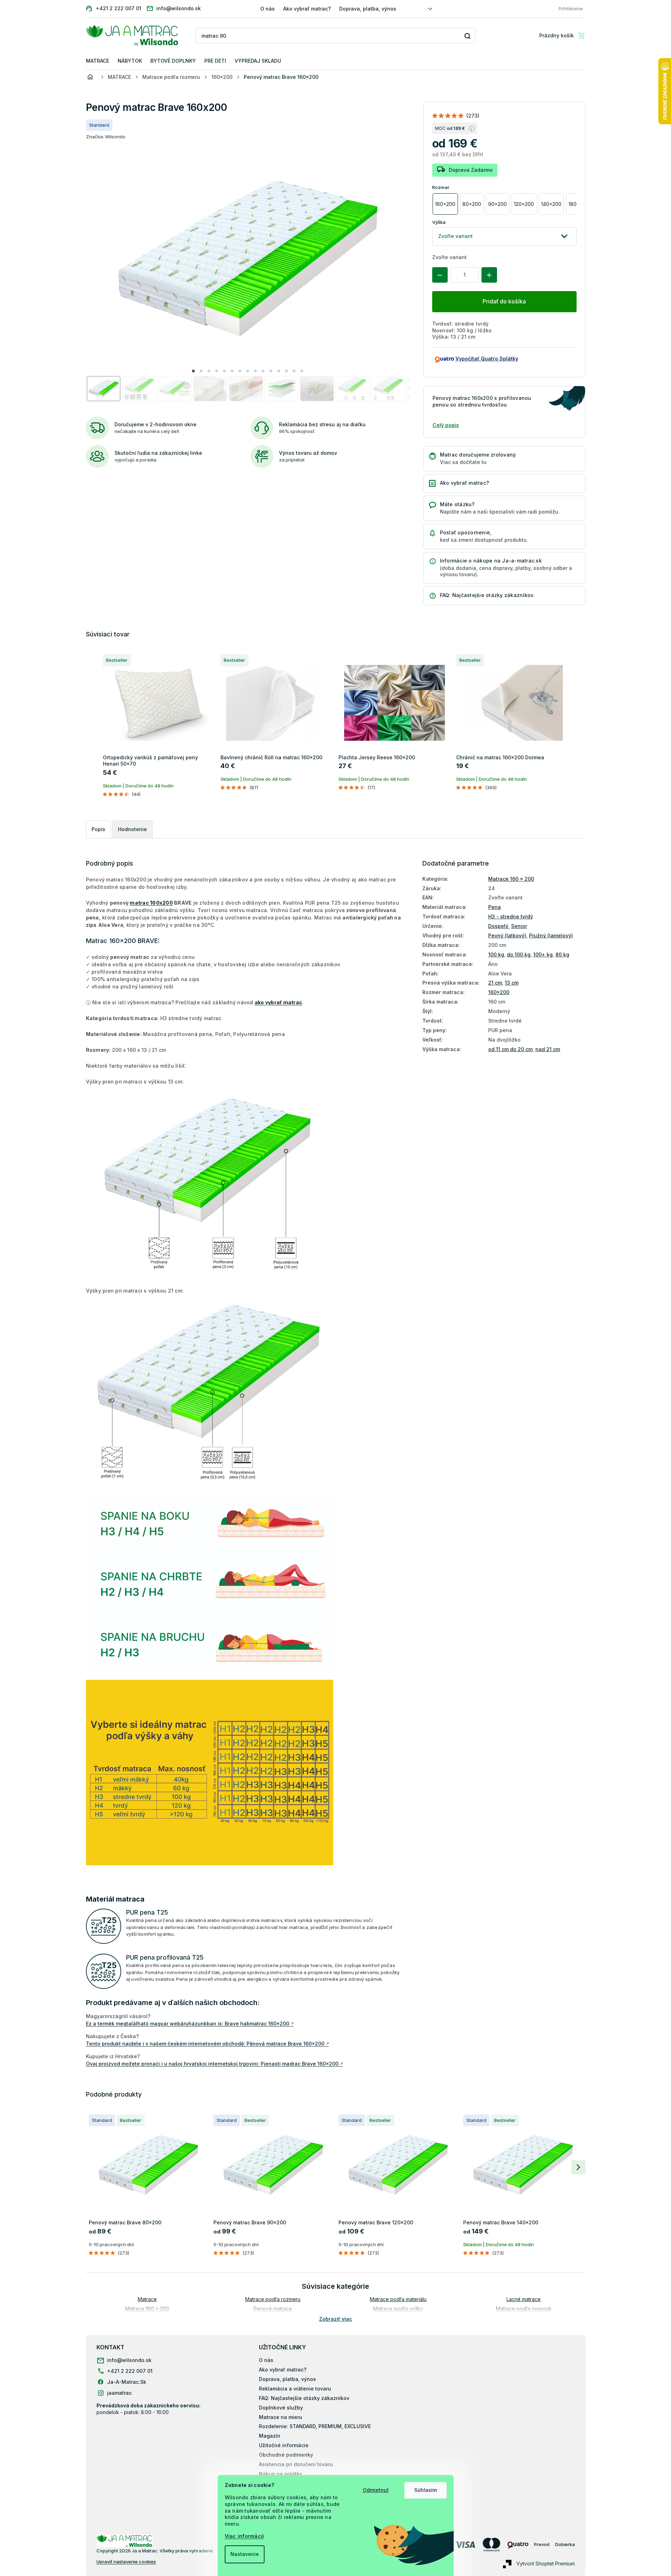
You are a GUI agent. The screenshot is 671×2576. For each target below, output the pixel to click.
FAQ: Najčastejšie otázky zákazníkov (304, 2398)
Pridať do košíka (504, 301)
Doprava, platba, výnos (368, 9)
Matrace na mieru (281, 2417)
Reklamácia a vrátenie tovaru (295, 2389)
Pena (495, 907)
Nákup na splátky (281, 2474)
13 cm (512, 983)
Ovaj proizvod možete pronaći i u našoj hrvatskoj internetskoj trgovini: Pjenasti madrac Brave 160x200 (215, 2064)
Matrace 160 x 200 (511, 879)
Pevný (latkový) (507, 935)
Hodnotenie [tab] (132, 829)
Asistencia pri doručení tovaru (296, 2464)
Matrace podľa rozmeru (273, 2299)
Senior (519, 926)
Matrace (147, 2299)
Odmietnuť (376, 2490)
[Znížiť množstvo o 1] (440, 275)
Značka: (106, 137)
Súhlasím (425, 2490)
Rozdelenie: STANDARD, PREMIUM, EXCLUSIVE (315, 2426)
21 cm (495, 983)
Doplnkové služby (281, 2408)
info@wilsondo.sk (129, 2360)
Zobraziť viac (336, 2319)
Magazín (270, 2436)
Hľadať (468, 36)
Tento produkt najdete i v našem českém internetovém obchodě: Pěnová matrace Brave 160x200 (207, 2044)
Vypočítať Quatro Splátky (487, 359)
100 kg (496, 954)
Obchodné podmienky (286, 2455)
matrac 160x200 (151, 903)
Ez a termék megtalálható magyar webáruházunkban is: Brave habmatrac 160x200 (190, 2024)
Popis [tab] (98, 829)
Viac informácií (244, 2536)
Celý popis (446, 425)
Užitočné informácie (284, 2445)
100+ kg (543, 954)
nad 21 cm (548, 1049)
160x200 (499, 992)
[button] (193, 371)
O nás (268, 9)
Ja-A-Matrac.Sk (127, 2382)
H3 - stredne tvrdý (511, 916)
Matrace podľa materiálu (398, 2299)
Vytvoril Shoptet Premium (546, 2564)
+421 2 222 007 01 (130, 2371)
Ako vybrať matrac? (307, 9)
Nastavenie (245, 2554)
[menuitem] (98, 61)
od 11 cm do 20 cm (510, 1049)
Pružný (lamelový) (551, 935)
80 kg (562, 954)
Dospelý (498, 926)
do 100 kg (519, 954)
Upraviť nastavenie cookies (126, 2562)
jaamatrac (119, 2393)
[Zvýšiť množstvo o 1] (489, 275)
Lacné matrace (524, 2299)
